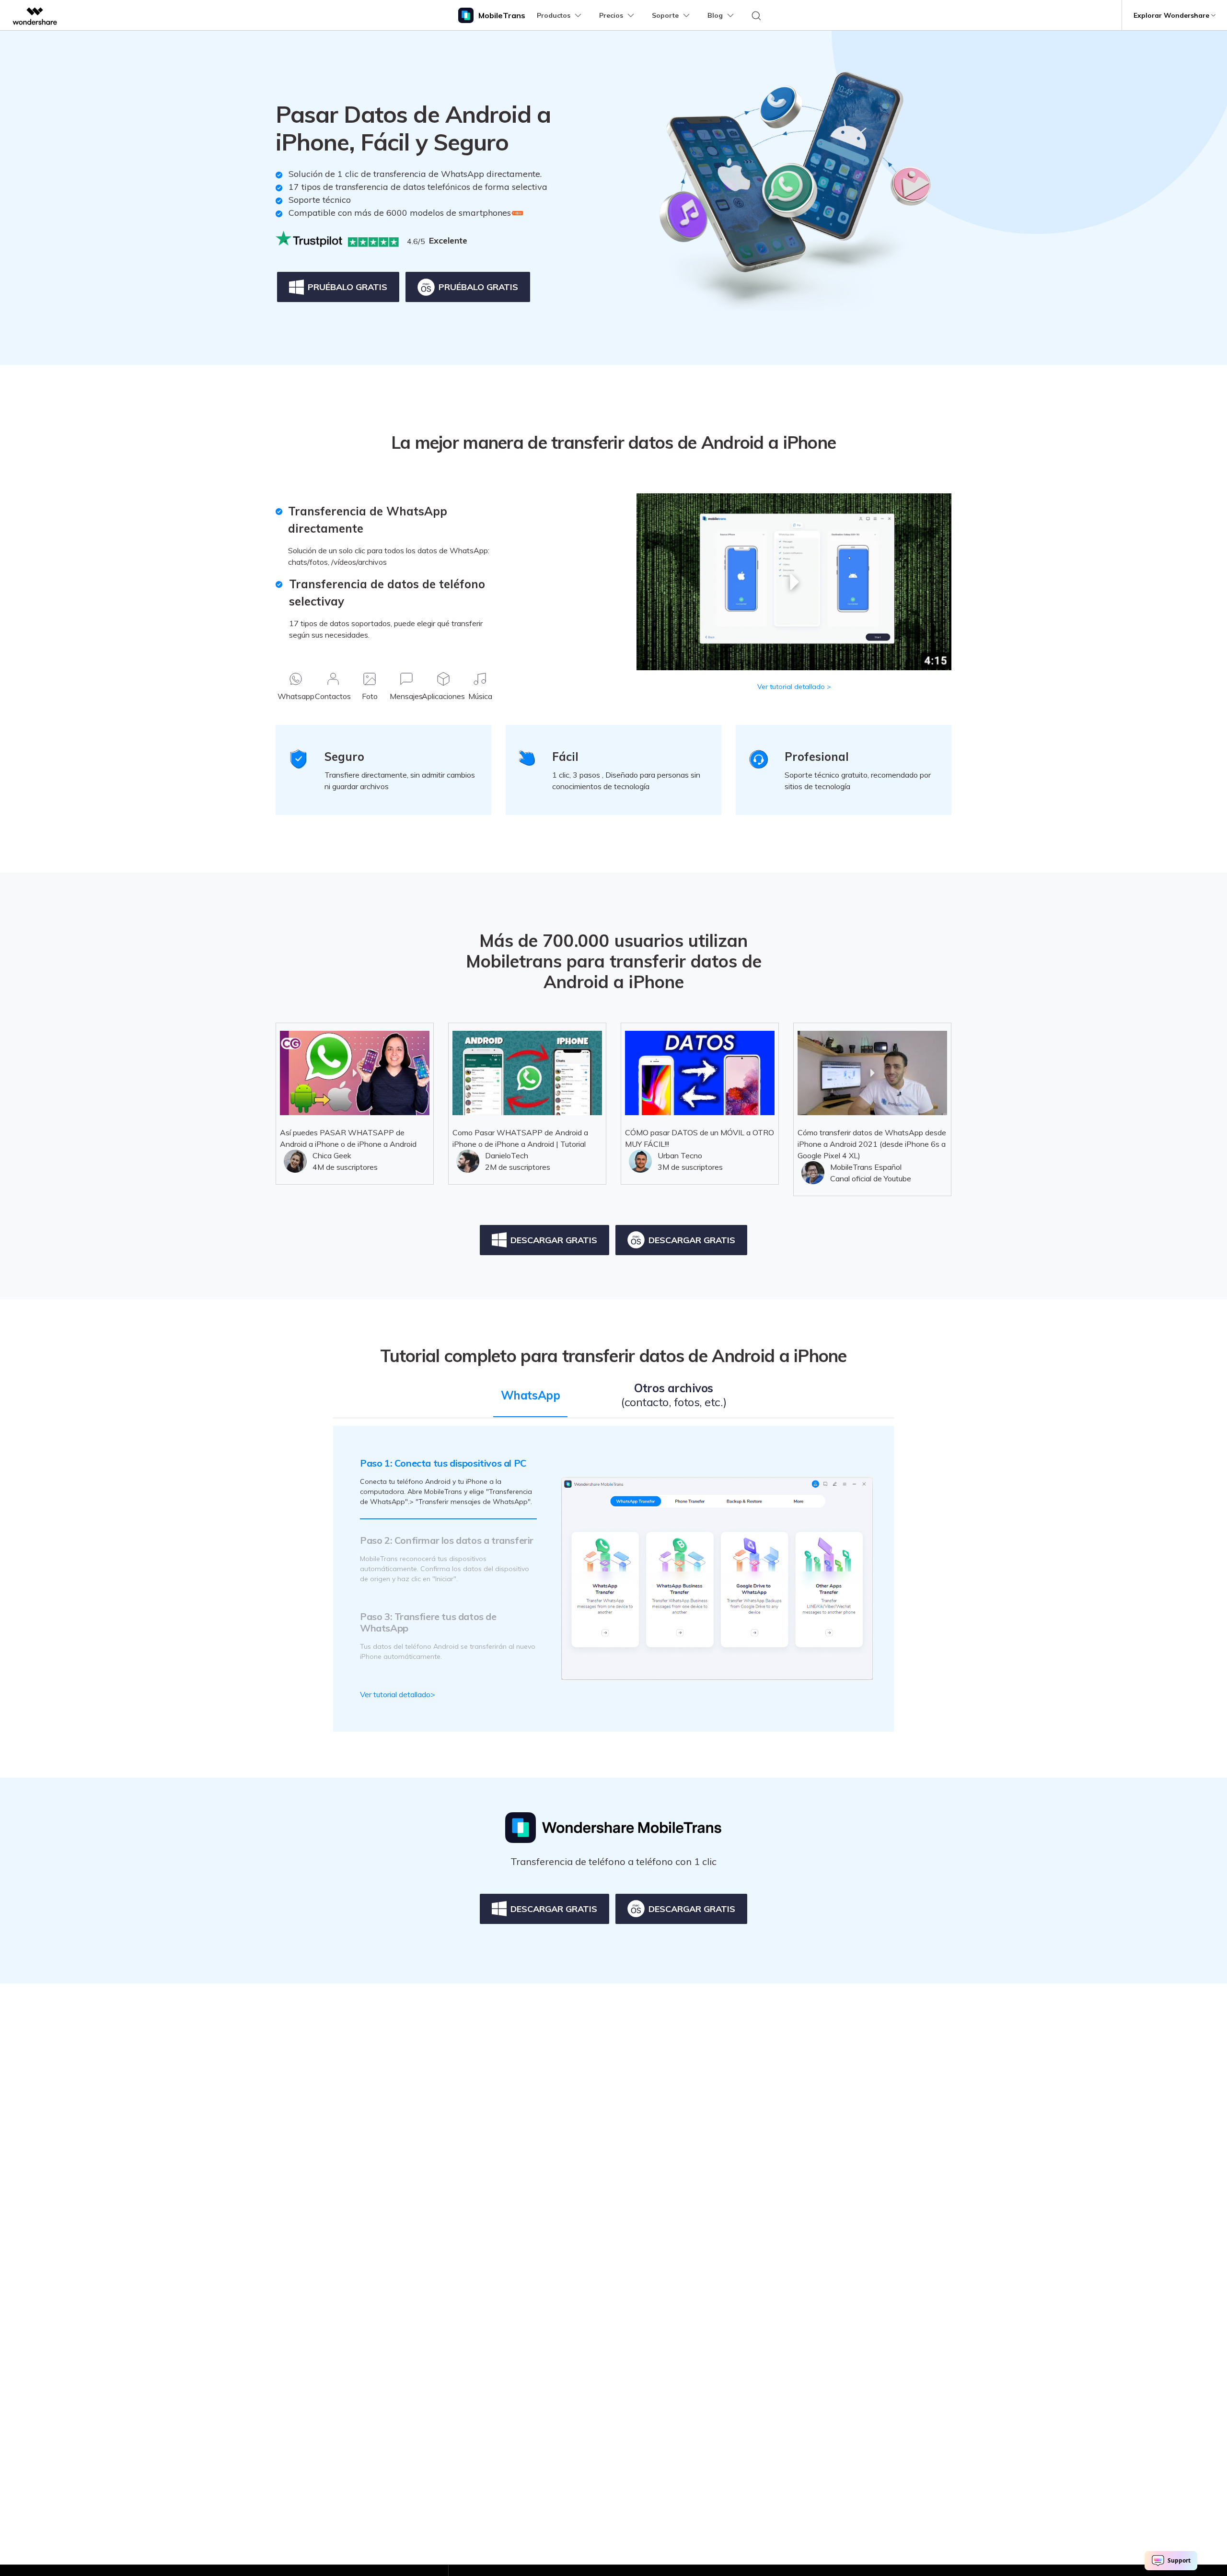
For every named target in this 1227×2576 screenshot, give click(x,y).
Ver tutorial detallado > (794, 687)
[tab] (530, 1405)
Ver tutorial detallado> (398, 1694)
